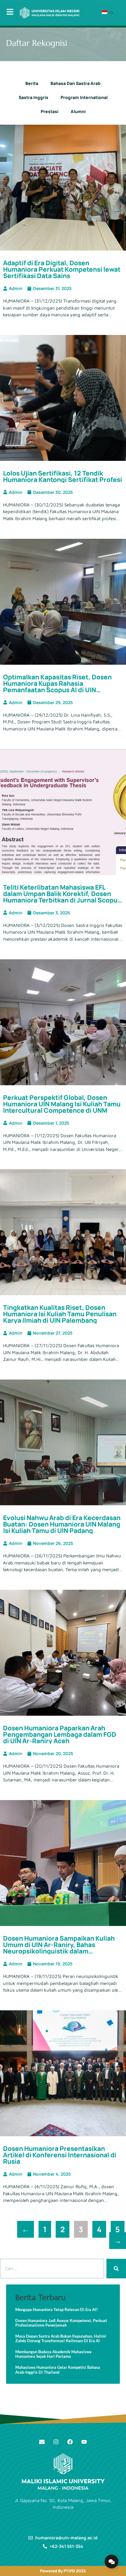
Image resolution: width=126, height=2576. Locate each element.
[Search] (116, 2269)
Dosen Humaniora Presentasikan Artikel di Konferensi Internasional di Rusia (60, 2155)
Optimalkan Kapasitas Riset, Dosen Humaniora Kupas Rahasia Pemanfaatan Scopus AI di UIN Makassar (57, 687)
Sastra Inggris (33, 97)
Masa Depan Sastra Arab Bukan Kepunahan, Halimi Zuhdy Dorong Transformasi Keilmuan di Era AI (61, 2339)
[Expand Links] (111, 2561)
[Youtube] (84, 2442)
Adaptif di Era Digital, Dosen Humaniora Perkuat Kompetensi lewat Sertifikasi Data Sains (62, 269)
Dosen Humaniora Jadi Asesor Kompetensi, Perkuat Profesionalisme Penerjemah (61, 2323)
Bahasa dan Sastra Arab (76, 83)
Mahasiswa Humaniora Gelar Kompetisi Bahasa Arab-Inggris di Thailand (58, 2370)
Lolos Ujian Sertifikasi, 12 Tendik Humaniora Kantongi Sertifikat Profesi (63, 476)
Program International (84, 97)
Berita (32, 83)
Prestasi (50, 111)
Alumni (78, 111)
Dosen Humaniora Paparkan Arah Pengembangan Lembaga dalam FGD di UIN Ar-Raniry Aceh (60, 1734)
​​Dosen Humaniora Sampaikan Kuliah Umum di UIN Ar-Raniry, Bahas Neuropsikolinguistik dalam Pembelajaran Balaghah (59, 1948)
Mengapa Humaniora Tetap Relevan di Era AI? (56, 2310)
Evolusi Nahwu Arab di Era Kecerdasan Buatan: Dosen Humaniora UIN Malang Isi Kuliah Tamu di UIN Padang (62, 1524)
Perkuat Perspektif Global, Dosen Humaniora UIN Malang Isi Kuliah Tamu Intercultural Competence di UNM (62, 1104)
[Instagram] (56, 2442)
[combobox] (52, 2269)
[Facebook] (70, 2442)
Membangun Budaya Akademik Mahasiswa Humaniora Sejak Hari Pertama (53, 2354)
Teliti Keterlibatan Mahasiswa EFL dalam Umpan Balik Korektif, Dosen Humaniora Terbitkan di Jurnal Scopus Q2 (62, 897)
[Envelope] (42, 2442)
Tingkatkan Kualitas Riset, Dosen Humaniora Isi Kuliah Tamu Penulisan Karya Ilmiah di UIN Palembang (60, 1314)
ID (111, 13)
